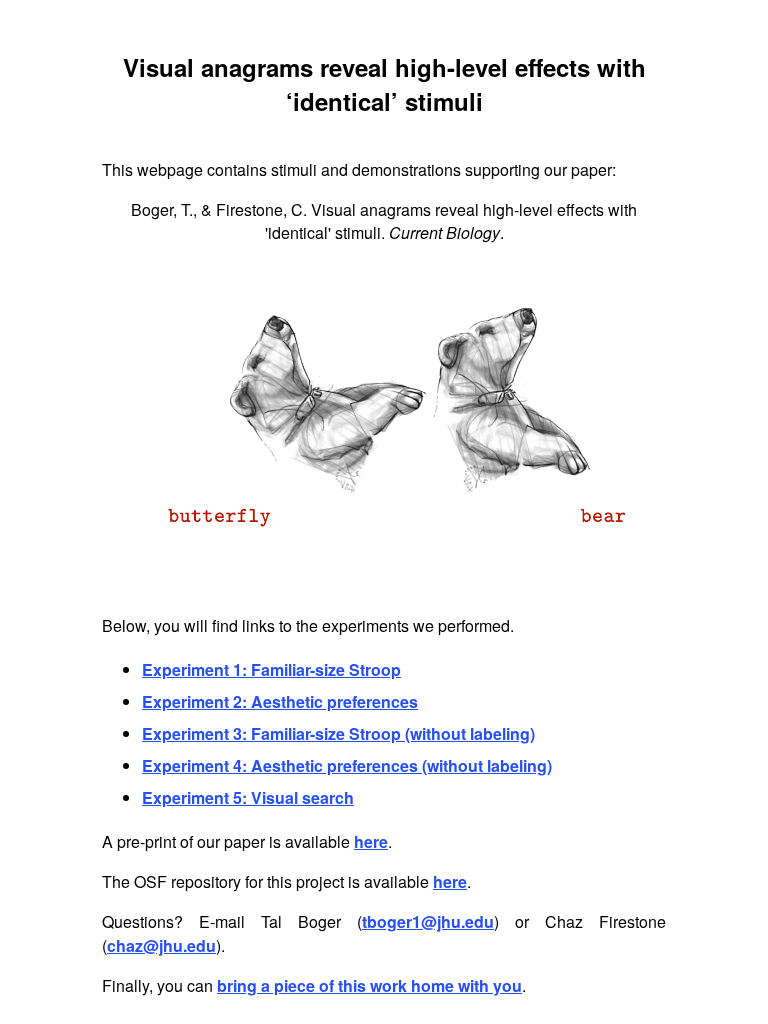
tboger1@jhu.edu (428, 921)
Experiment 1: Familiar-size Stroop (271, 669)
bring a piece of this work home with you (369, 985)
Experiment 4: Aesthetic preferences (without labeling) (347, 765)
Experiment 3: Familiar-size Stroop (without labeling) (338, 733)
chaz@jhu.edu (161, 945)
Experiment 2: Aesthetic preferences (280, 701)
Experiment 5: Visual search (248, 797)
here (371, 841)
